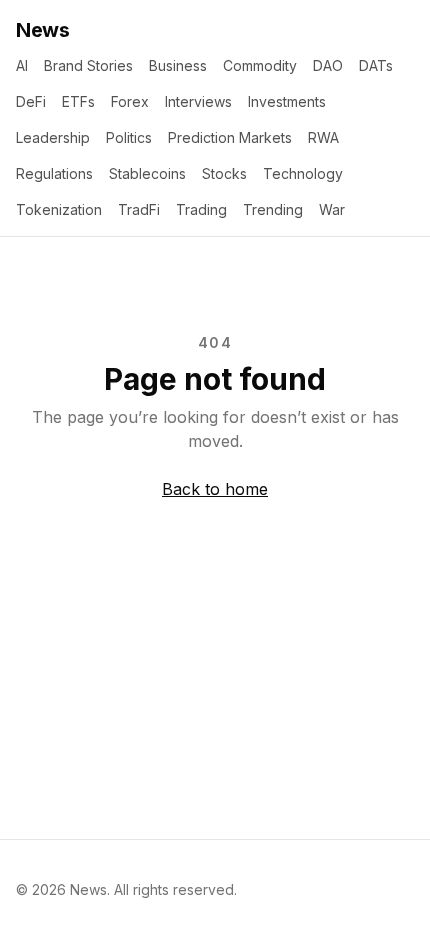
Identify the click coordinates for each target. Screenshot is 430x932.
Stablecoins (147, 173)
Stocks (224, 173)
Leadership (53, 137)
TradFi (139, 209)
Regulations (54, 173)
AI (22, 65)
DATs (376, 65)
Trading (201, 209)
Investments (287, 101)
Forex (130, 101)
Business (178, 65)
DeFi (31, 101)
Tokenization (59, 209)
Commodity (260, 65)
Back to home (215, 489)
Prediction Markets (230, 137)
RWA (323, 137)
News (42, 30)
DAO (328, 65)
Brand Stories (88, 65)
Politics (129, 137)
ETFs (78, 101)
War (332, 209)
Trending (273, 209)
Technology (303, 173)
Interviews (198, 101)
